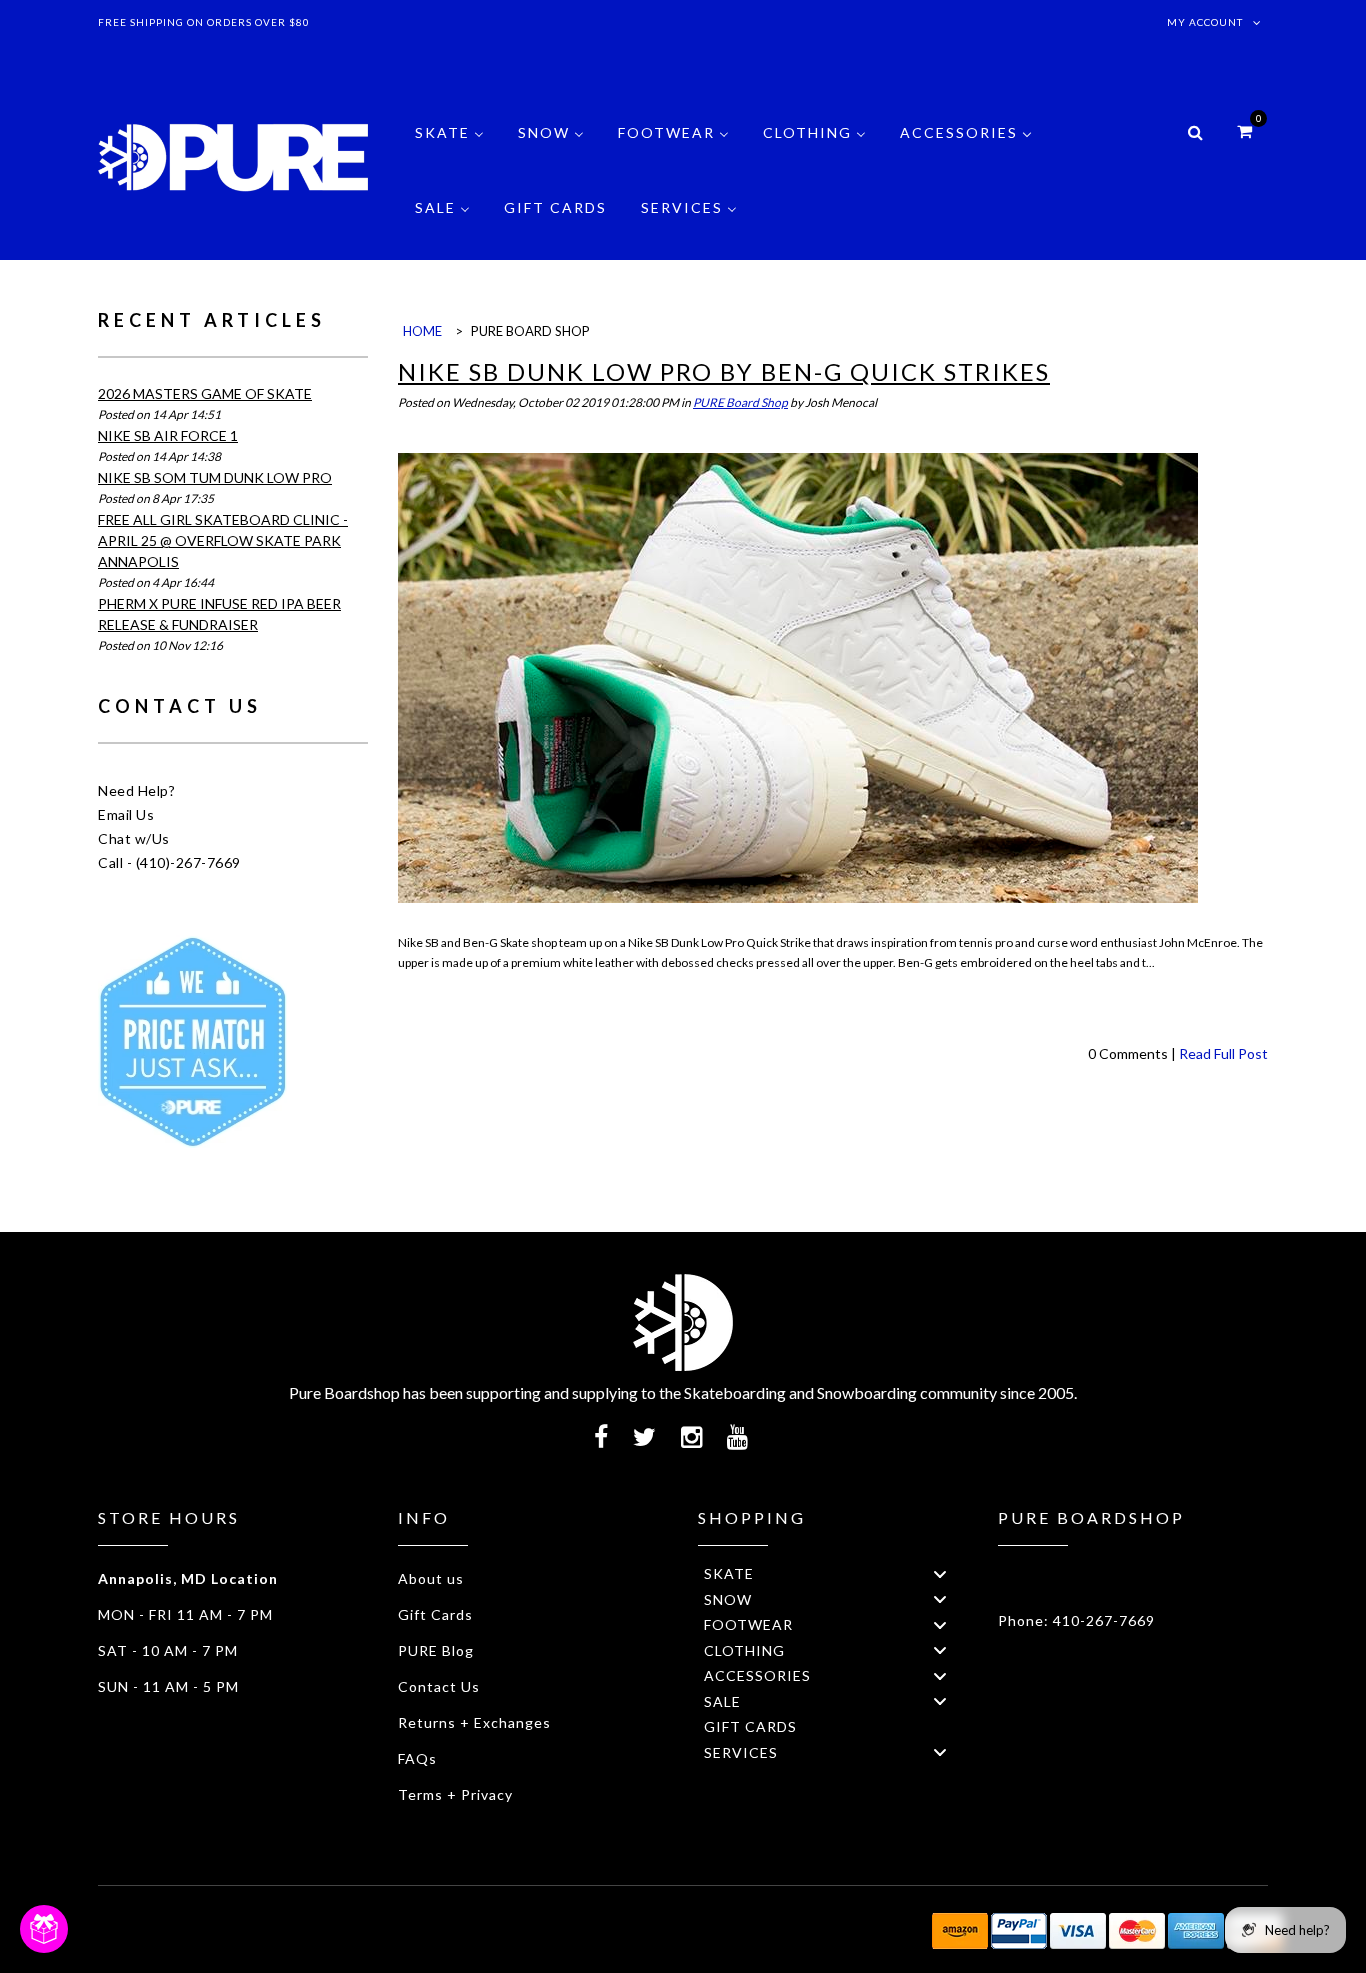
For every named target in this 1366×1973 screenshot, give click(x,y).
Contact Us (439, 1686)
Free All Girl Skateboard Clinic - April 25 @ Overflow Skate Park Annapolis (223, 540)
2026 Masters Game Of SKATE (205, 393)
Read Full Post (1223, 1053)
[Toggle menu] (940, 1573)
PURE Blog (436, 1650)
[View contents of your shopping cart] (1244, 130)
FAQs (417, 1758)
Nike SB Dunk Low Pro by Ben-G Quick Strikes (724, 371)
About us (431, 1578)
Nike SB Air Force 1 (168, 435)
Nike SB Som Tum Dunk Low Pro (215, 477)
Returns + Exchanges (474, 1722)
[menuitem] (449, 147)
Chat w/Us (134, 838)
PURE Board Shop (740, 402)
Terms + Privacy (455, 1794)
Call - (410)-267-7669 (169, 862)
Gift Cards (435, 1614)
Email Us (126, 814)
